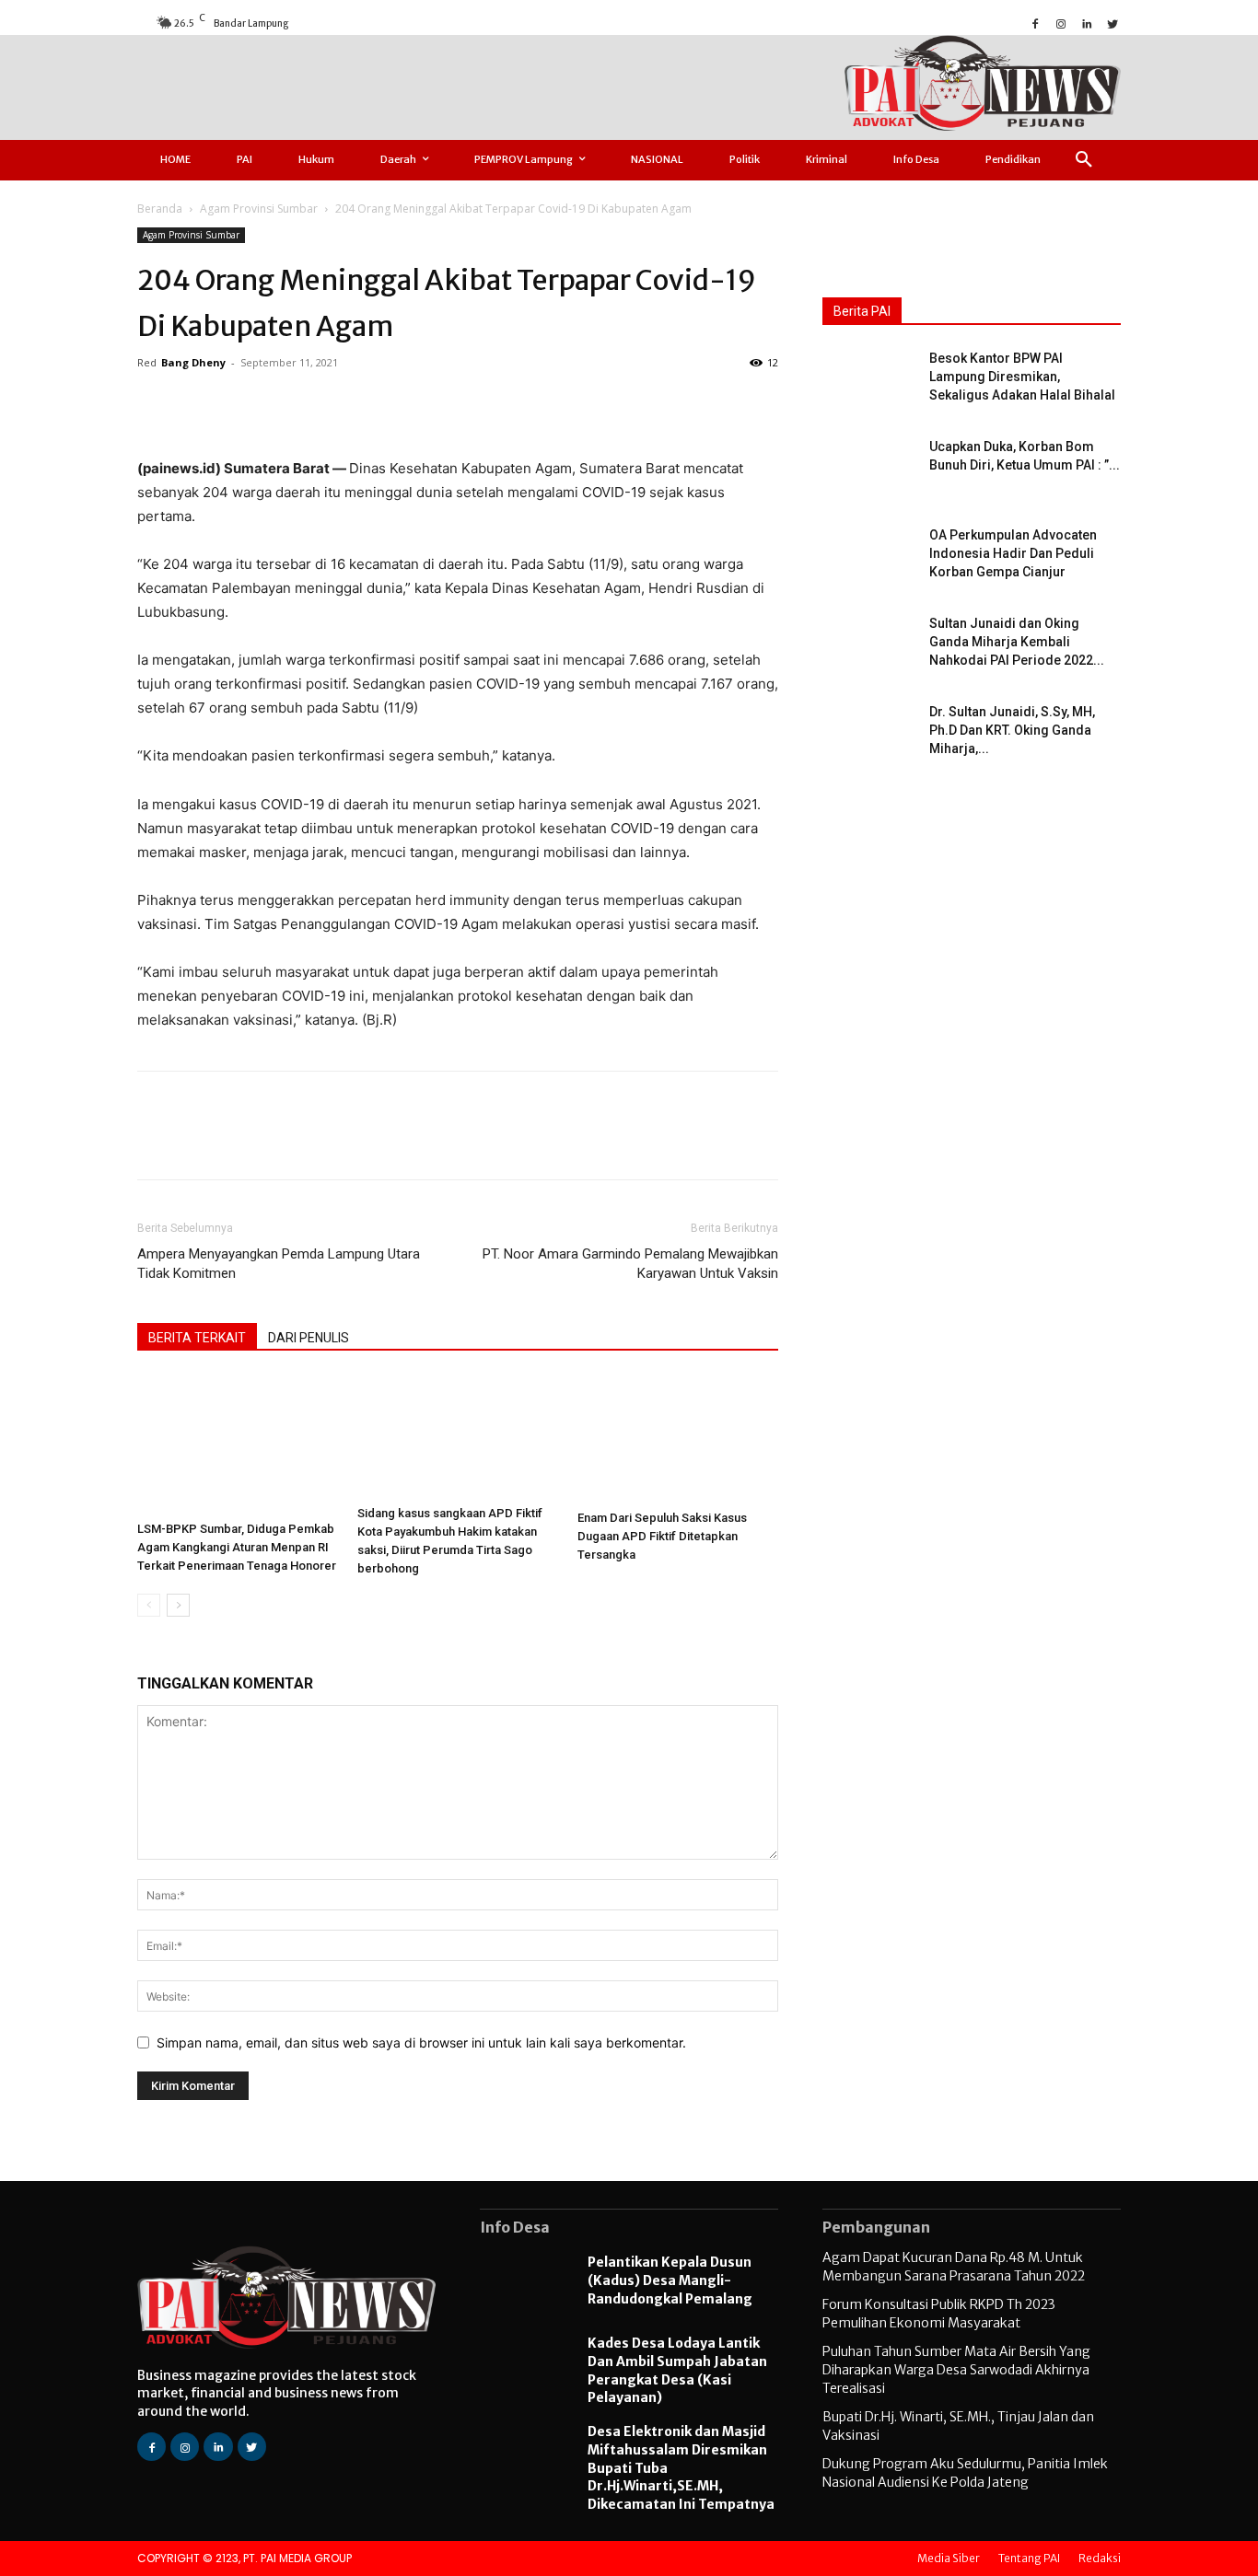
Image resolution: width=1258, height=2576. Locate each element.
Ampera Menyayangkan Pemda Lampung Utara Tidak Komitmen (279, 1264)
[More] (402, 404)
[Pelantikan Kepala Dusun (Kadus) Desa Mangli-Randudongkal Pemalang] (524, 2283)
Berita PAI (862, 311)
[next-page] (178, 1605)
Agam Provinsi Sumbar (259, 209)
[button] (1084, 160)
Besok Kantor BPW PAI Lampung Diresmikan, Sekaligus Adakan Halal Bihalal (1022, 377)
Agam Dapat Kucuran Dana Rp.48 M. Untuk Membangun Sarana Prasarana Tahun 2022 (954, 2267)
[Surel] (317, 404)
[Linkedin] (1087, 22)
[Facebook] (1035, 22)
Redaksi (1100, 2558)
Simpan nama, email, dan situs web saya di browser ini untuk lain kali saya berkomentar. (421, 2042)
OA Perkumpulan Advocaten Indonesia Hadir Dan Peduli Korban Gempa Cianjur (1013, 553)
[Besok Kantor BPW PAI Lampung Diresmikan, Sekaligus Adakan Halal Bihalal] (868, 381)
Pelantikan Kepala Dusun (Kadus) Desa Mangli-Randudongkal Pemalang (670, 2280)
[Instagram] (1061, 22)
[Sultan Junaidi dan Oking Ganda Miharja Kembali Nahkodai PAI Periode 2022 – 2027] (868, 646)
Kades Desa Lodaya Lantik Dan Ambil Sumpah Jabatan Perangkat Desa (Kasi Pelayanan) (677, 2370)
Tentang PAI (1029, 2558)
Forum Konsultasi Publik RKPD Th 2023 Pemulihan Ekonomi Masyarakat (939, 2314)
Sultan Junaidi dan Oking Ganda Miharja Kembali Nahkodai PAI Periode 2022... (1017, 642)
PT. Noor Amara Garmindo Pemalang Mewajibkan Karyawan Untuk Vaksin (630, 1264)
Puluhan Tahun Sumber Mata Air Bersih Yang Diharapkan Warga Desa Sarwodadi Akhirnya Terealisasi (956, 2369)
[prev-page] (149, 1605)
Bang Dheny (193, 362)
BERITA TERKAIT (197, 1338)
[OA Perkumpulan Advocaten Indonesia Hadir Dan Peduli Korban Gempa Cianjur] (868, 558)
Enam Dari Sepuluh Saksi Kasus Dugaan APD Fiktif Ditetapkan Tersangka (662, 1536)
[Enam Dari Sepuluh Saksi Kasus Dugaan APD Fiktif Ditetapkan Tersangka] (678, 1439)
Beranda (160, 209)
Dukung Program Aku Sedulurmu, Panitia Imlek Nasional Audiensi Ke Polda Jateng (965, 2473)
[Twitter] (1112, 22)
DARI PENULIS (309, 1338)
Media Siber (949, 2558)
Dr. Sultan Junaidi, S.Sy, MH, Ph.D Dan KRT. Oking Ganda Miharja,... (1012, 730)
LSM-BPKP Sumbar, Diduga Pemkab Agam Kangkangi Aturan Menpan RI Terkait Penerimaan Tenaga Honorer (237, 1547)
